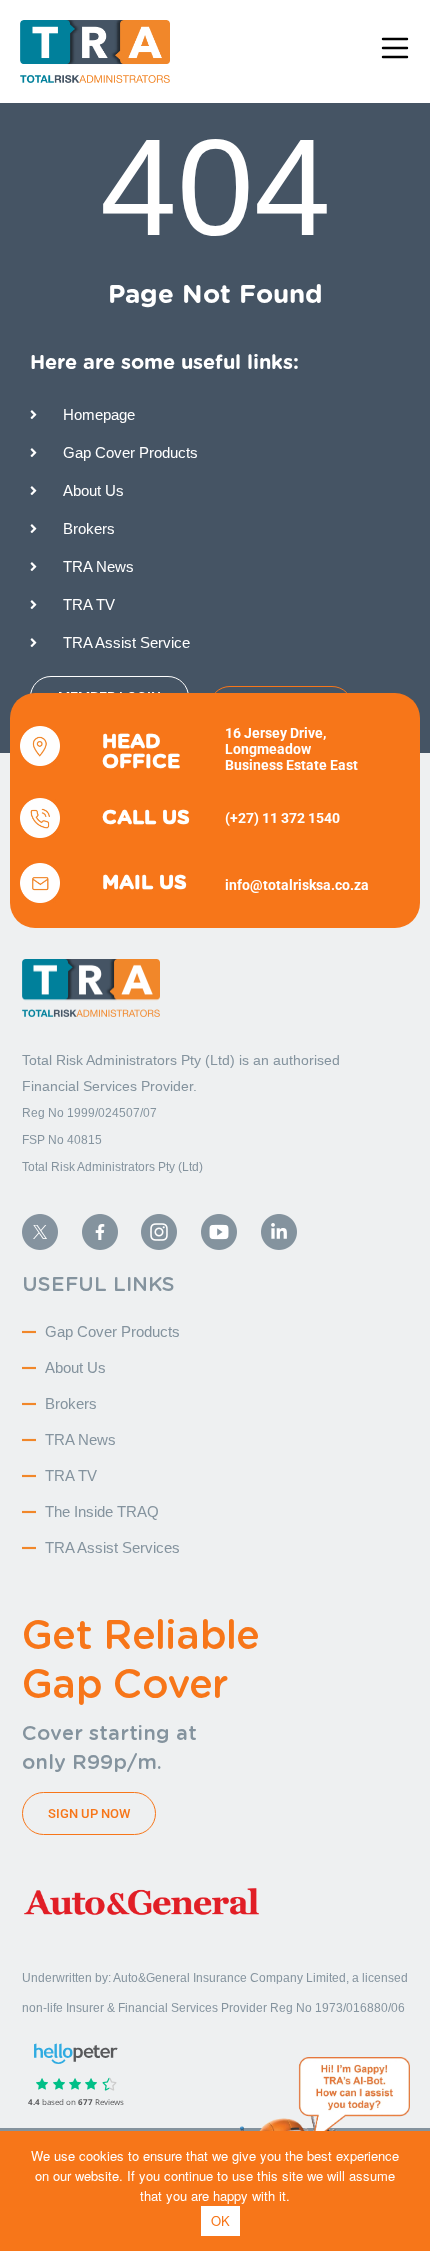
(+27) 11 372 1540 (282, 818)
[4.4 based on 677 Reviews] (14, 2075)
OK (220, 2220)
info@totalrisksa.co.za (297, 885)
